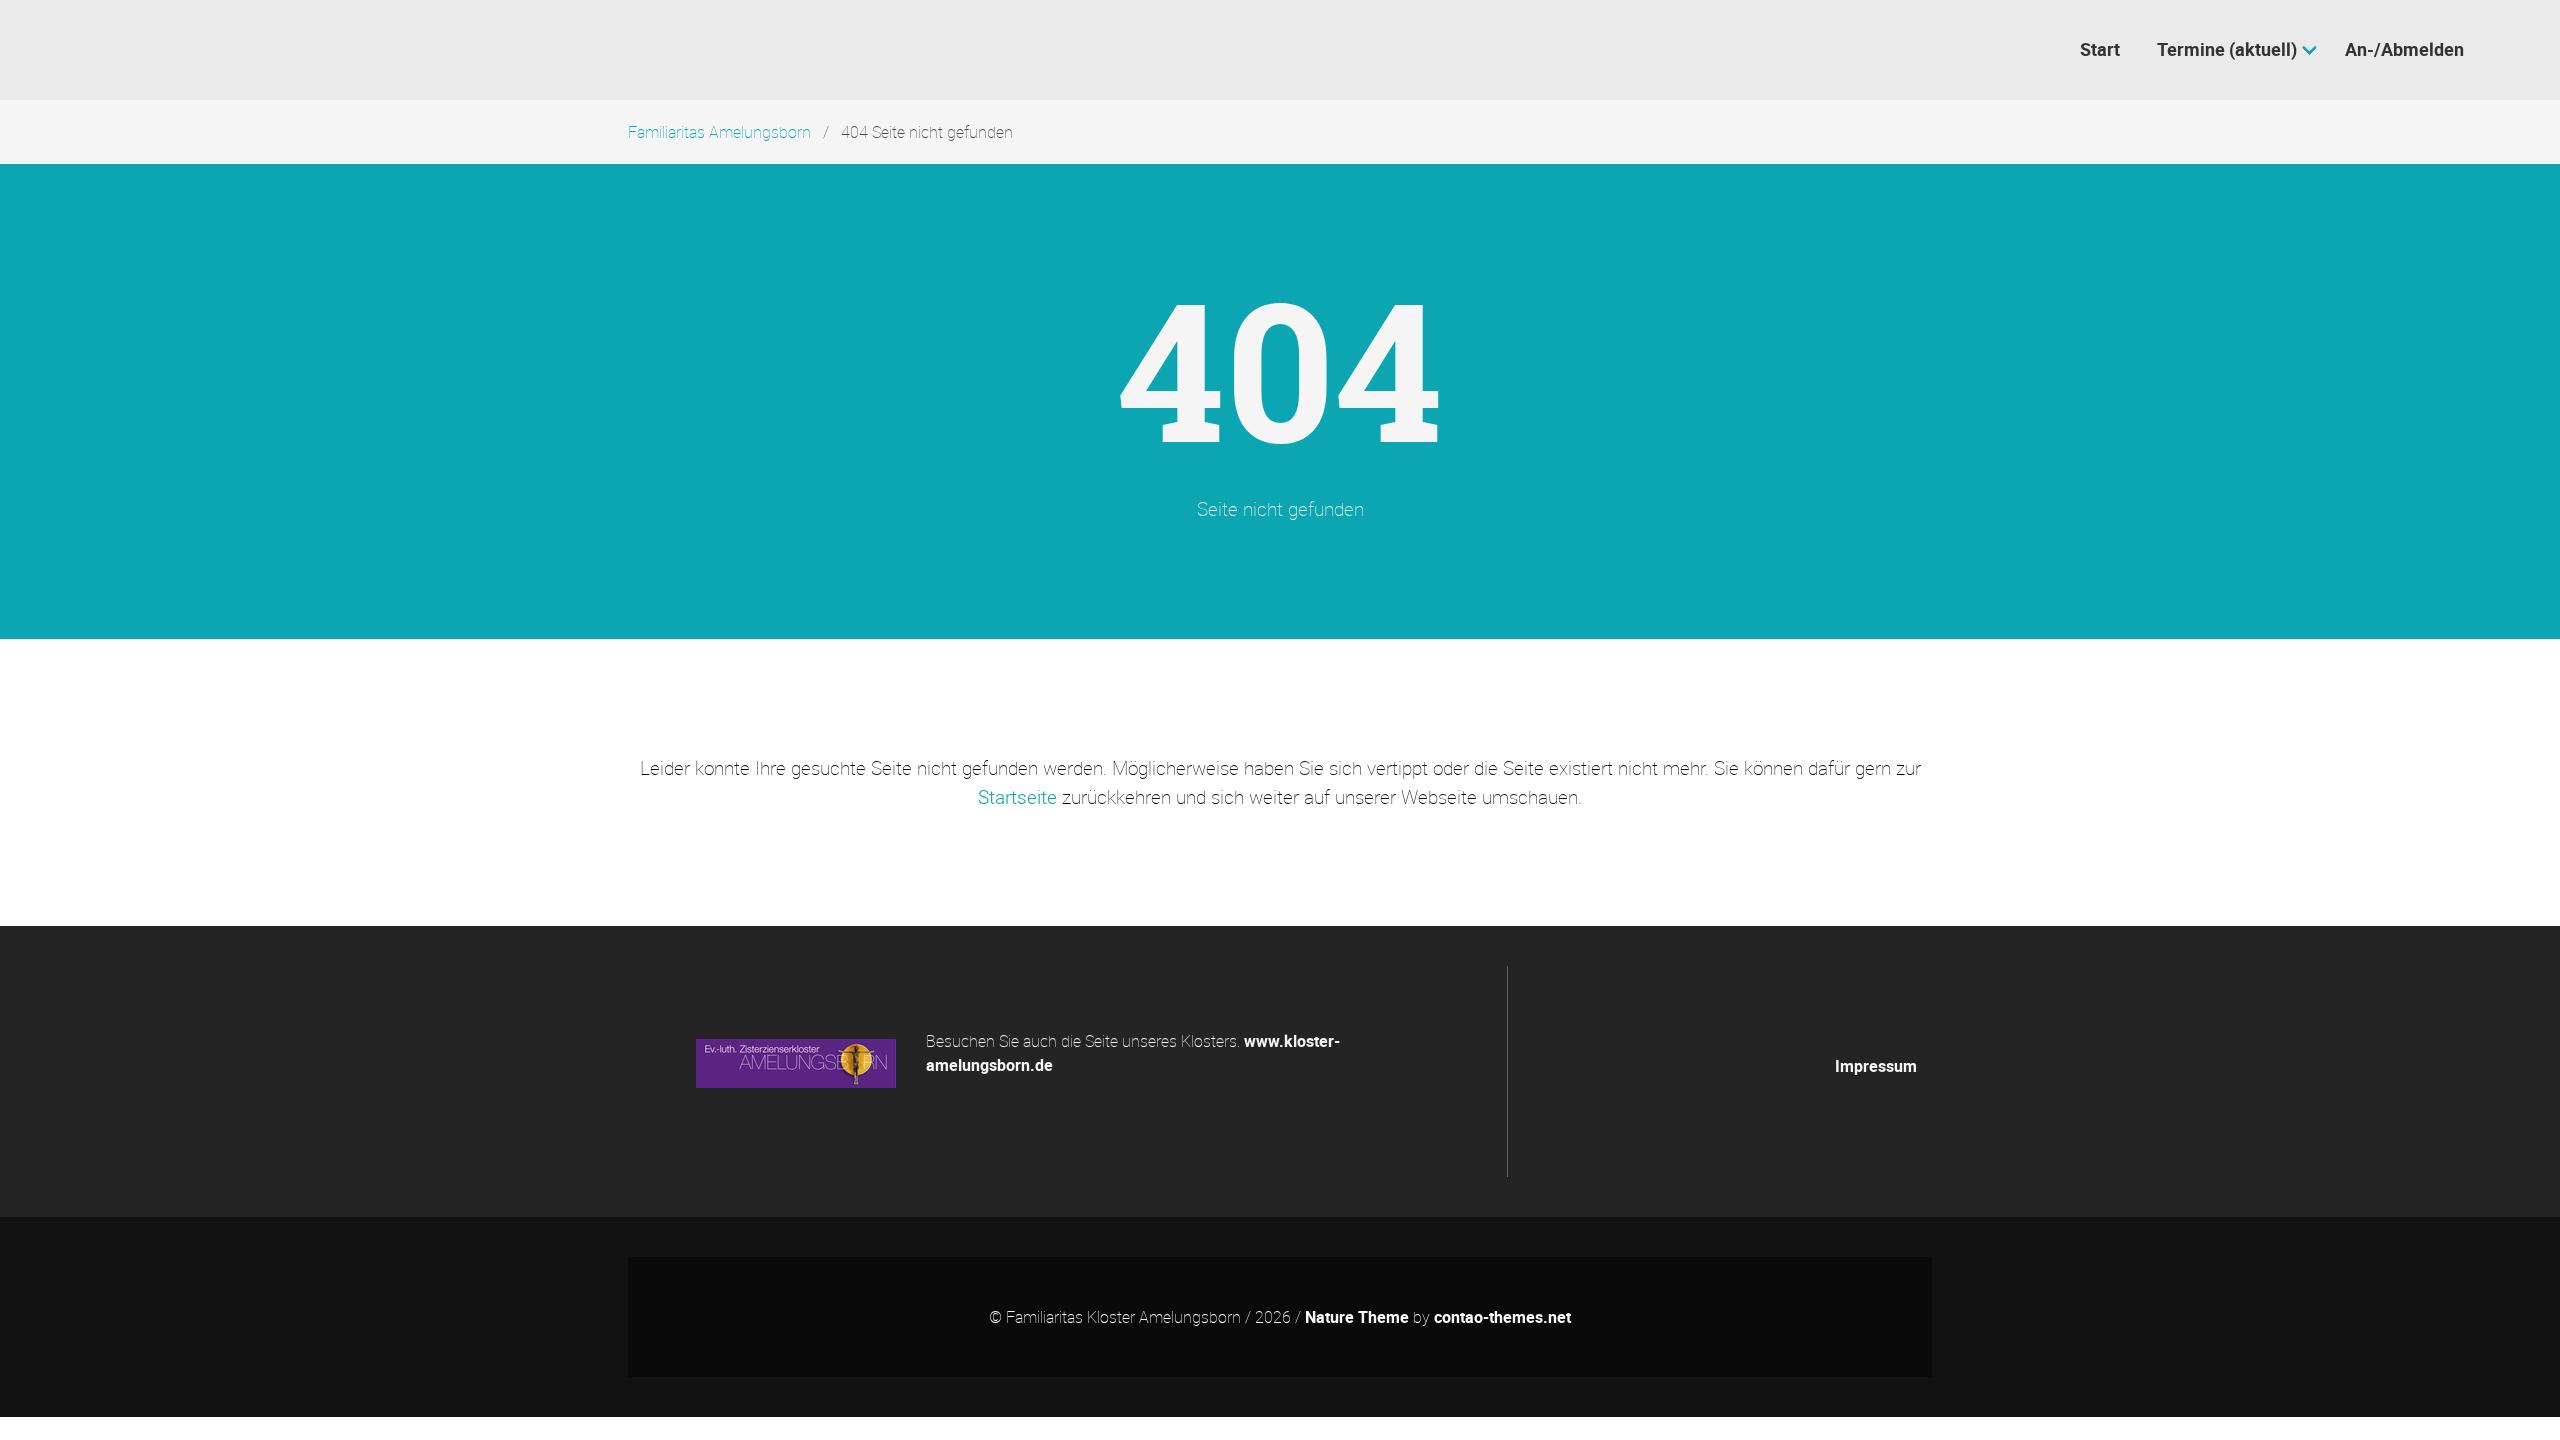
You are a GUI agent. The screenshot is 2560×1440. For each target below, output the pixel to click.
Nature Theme (1357, 1317)
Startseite (1017, 797)
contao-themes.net (1502, 1317)
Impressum (1876, 1066)
